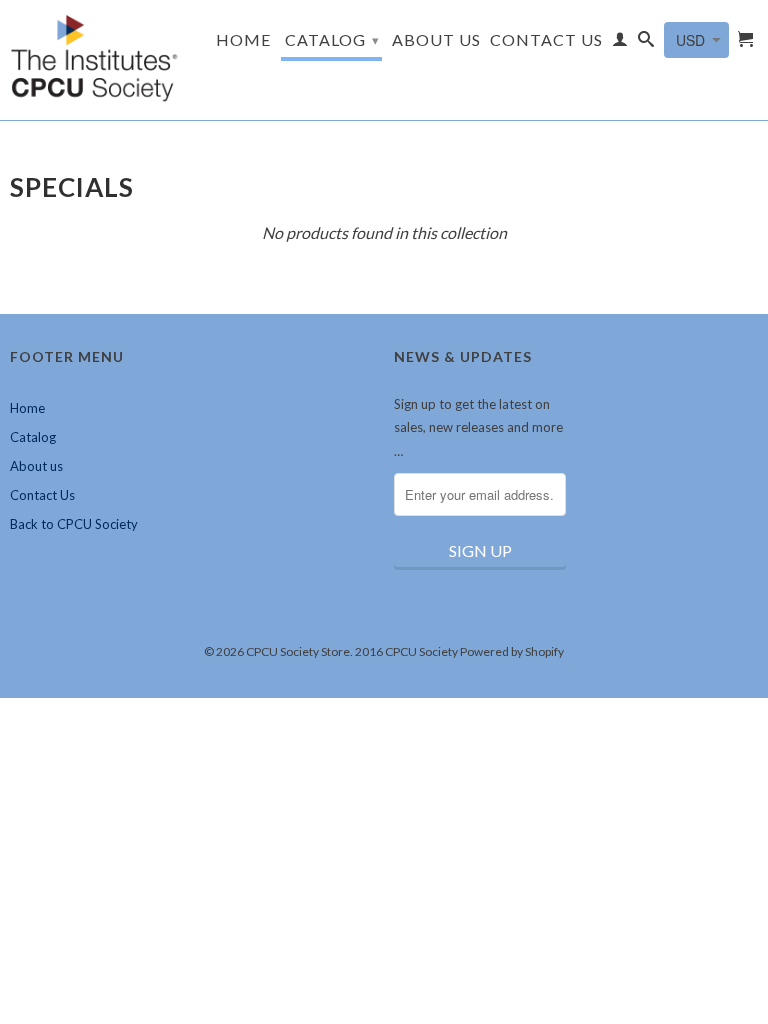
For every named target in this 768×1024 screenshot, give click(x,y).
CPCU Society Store (298, 651)
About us (436, 40)
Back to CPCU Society (74, 524)
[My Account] (620, 43)
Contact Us (546, 40)
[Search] (646, 43)
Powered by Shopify (512, 651)
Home (243, 40)
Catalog (332, 39)
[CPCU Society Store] (96, 60)
